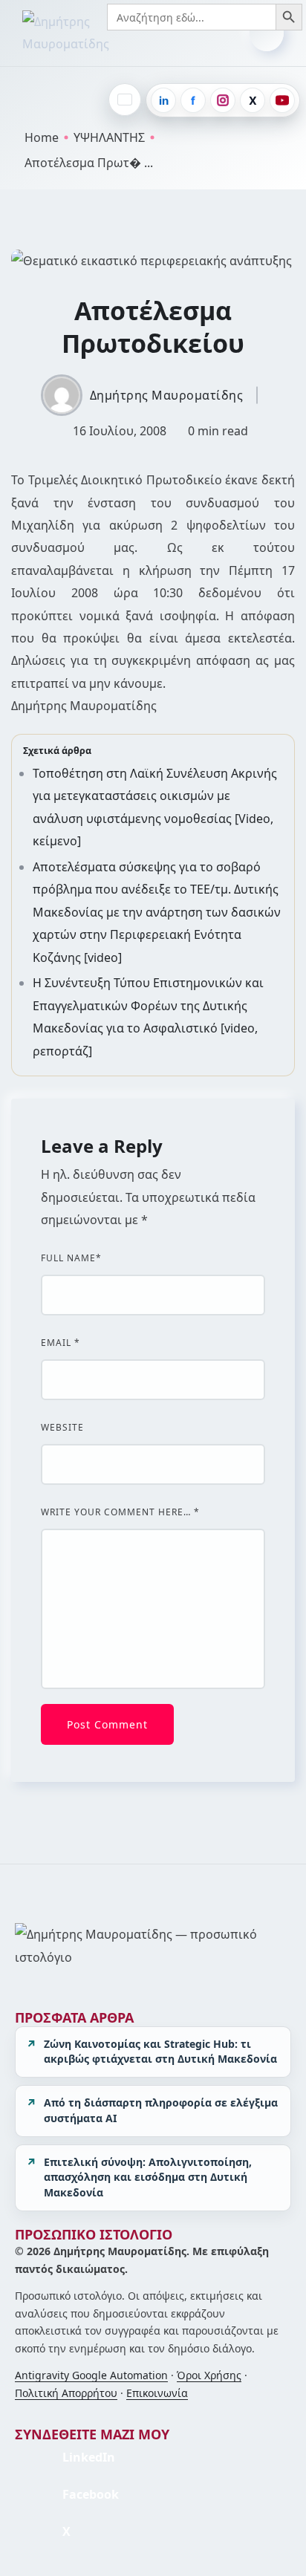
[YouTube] (282, 100)
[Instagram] (223, 100)
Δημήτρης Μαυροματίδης (167, 395)
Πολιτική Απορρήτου (66, 2393)
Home (42, 137)
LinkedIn (89, 2457)
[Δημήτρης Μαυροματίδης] (93, 33)
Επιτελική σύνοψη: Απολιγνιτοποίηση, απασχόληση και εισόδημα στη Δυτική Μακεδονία (148, 2177)
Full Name (71, 1258)
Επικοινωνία (157, 2393)
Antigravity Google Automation (91, 2375)
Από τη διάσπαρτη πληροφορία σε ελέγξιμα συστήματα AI (161, 2110)
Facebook (91, 2494)
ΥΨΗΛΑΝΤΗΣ (109, 137)
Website (62, 1428)
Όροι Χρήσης (209, 2375)
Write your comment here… (120, 1512)
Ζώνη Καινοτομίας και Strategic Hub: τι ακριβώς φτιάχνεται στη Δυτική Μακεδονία (160, 2052)
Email (61, 1343)
